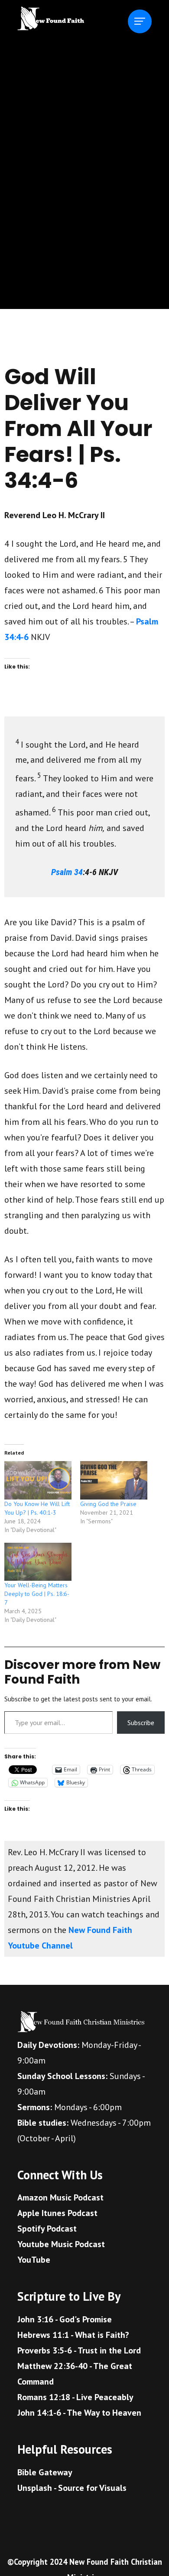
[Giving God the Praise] (114, 1480)
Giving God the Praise (108, 1504)
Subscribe (141, 1723)
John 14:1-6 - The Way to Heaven (79, 2413)
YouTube (34, 2260)
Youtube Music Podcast (61, 2244)
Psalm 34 (67, 872)
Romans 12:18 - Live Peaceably (75, 2397)
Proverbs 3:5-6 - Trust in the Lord (79, 2350)
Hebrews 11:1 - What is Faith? (73, 2335)
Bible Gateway (45, 2472)
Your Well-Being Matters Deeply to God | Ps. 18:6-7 (37, 1594)
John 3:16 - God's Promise (65, 2319)
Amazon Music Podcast (60, 2197)
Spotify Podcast (47, 2229)
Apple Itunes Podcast (57, 2213)
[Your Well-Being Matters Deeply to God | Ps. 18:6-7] (38, 1562)
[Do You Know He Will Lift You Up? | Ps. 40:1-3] (38, 1480)
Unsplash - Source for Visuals (72, 2488)
